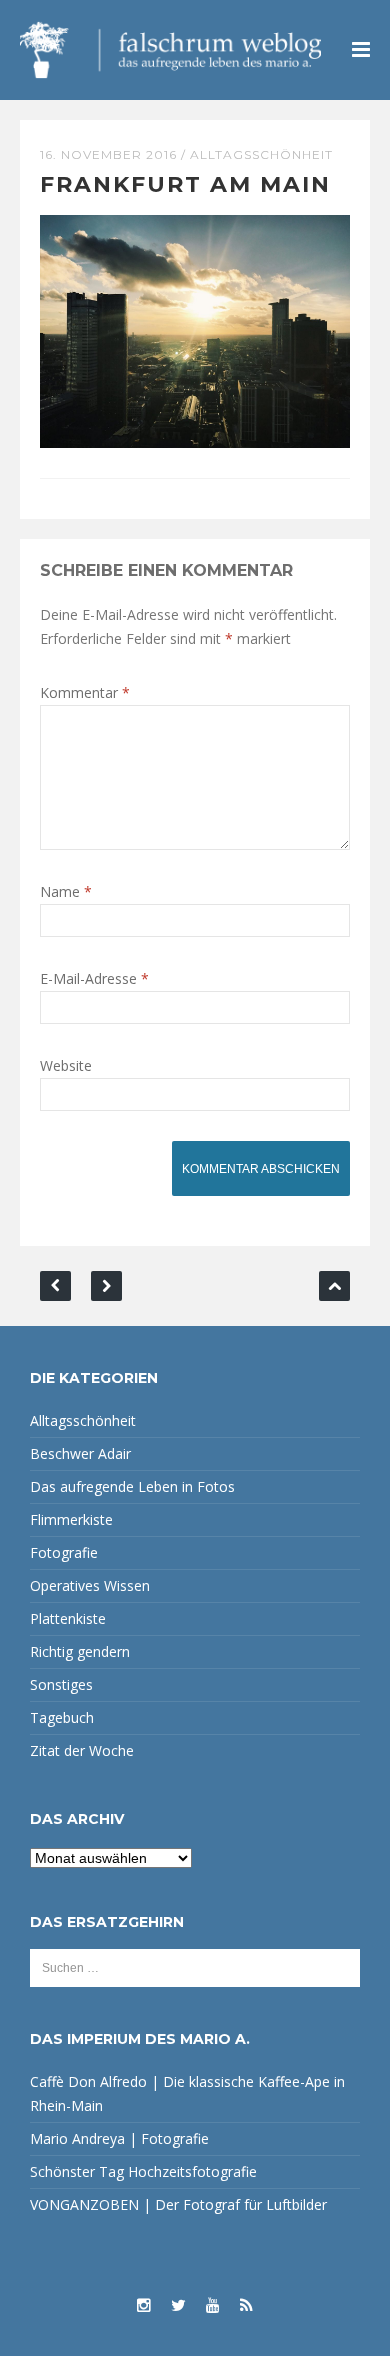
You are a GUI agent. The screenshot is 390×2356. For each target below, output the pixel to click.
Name (66, 891)
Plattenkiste (68, 1618)
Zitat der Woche (82, 1750)
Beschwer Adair (80, 1453)
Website (66, 1065)
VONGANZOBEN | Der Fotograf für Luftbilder (178, 2204)
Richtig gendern (80, 1651)
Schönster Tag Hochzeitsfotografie (143, 2171)
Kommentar (85, 692)
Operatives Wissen (90, 1585)
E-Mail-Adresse (94, 978)
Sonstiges (61, 1684)
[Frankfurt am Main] (195, 329)
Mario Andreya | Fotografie (119, 2138)
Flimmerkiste (71, 1519)
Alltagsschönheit (261, 154)
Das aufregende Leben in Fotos (132, 1486)
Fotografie (64, 1552)
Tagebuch (62, 1717)
